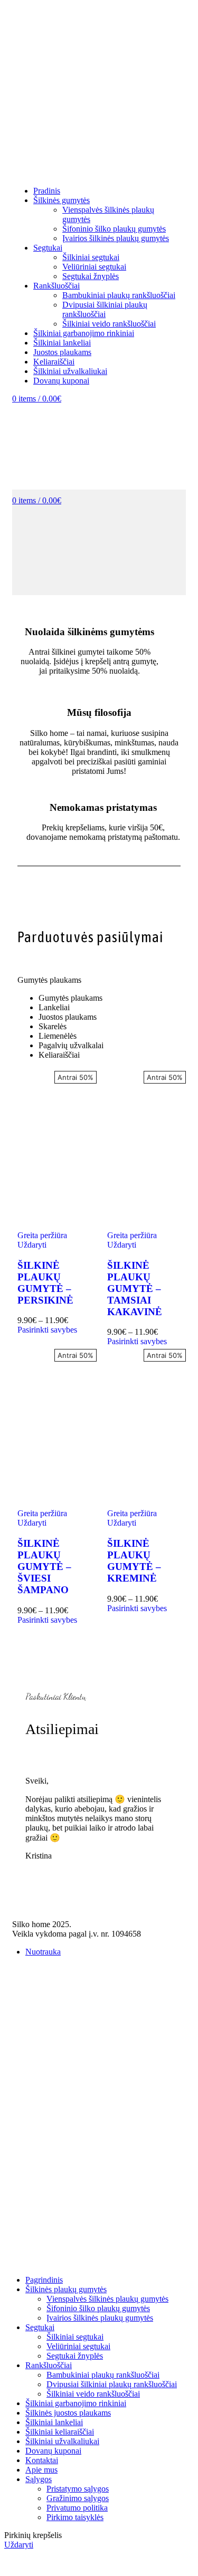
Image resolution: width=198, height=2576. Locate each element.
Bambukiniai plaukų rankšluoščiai (119, 295)
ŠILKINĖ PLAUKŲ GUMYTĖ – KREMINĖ (134, 1561)
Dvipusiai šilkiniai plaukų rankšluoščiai (105, 309)
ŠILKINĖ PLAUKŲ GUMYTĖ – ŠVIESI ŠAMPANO (44, 1567)
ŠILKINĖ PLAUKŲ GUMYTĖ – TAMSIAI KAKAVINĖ (135, 1289)
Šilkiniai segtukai (91, 257)
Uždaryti (32, 1245)
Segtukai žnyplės (91, 276)
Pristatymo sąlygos (78, 2489)
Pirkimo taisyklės (75, 2517)
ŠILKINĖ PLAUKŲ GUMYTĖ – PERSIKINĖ (45, 1283)
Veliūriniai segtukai (94, 267)
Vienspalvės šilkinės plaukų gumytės (107, 2299)
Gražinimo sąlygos (78, 2498)
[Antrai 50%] (54, 1145)
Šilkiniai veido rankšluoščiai (109, 324)
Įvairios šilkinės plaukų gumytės (116, 238)
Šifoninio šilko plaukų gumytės (114, 229)
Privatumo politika (77, 2508)
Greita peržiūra (42, 1235)
